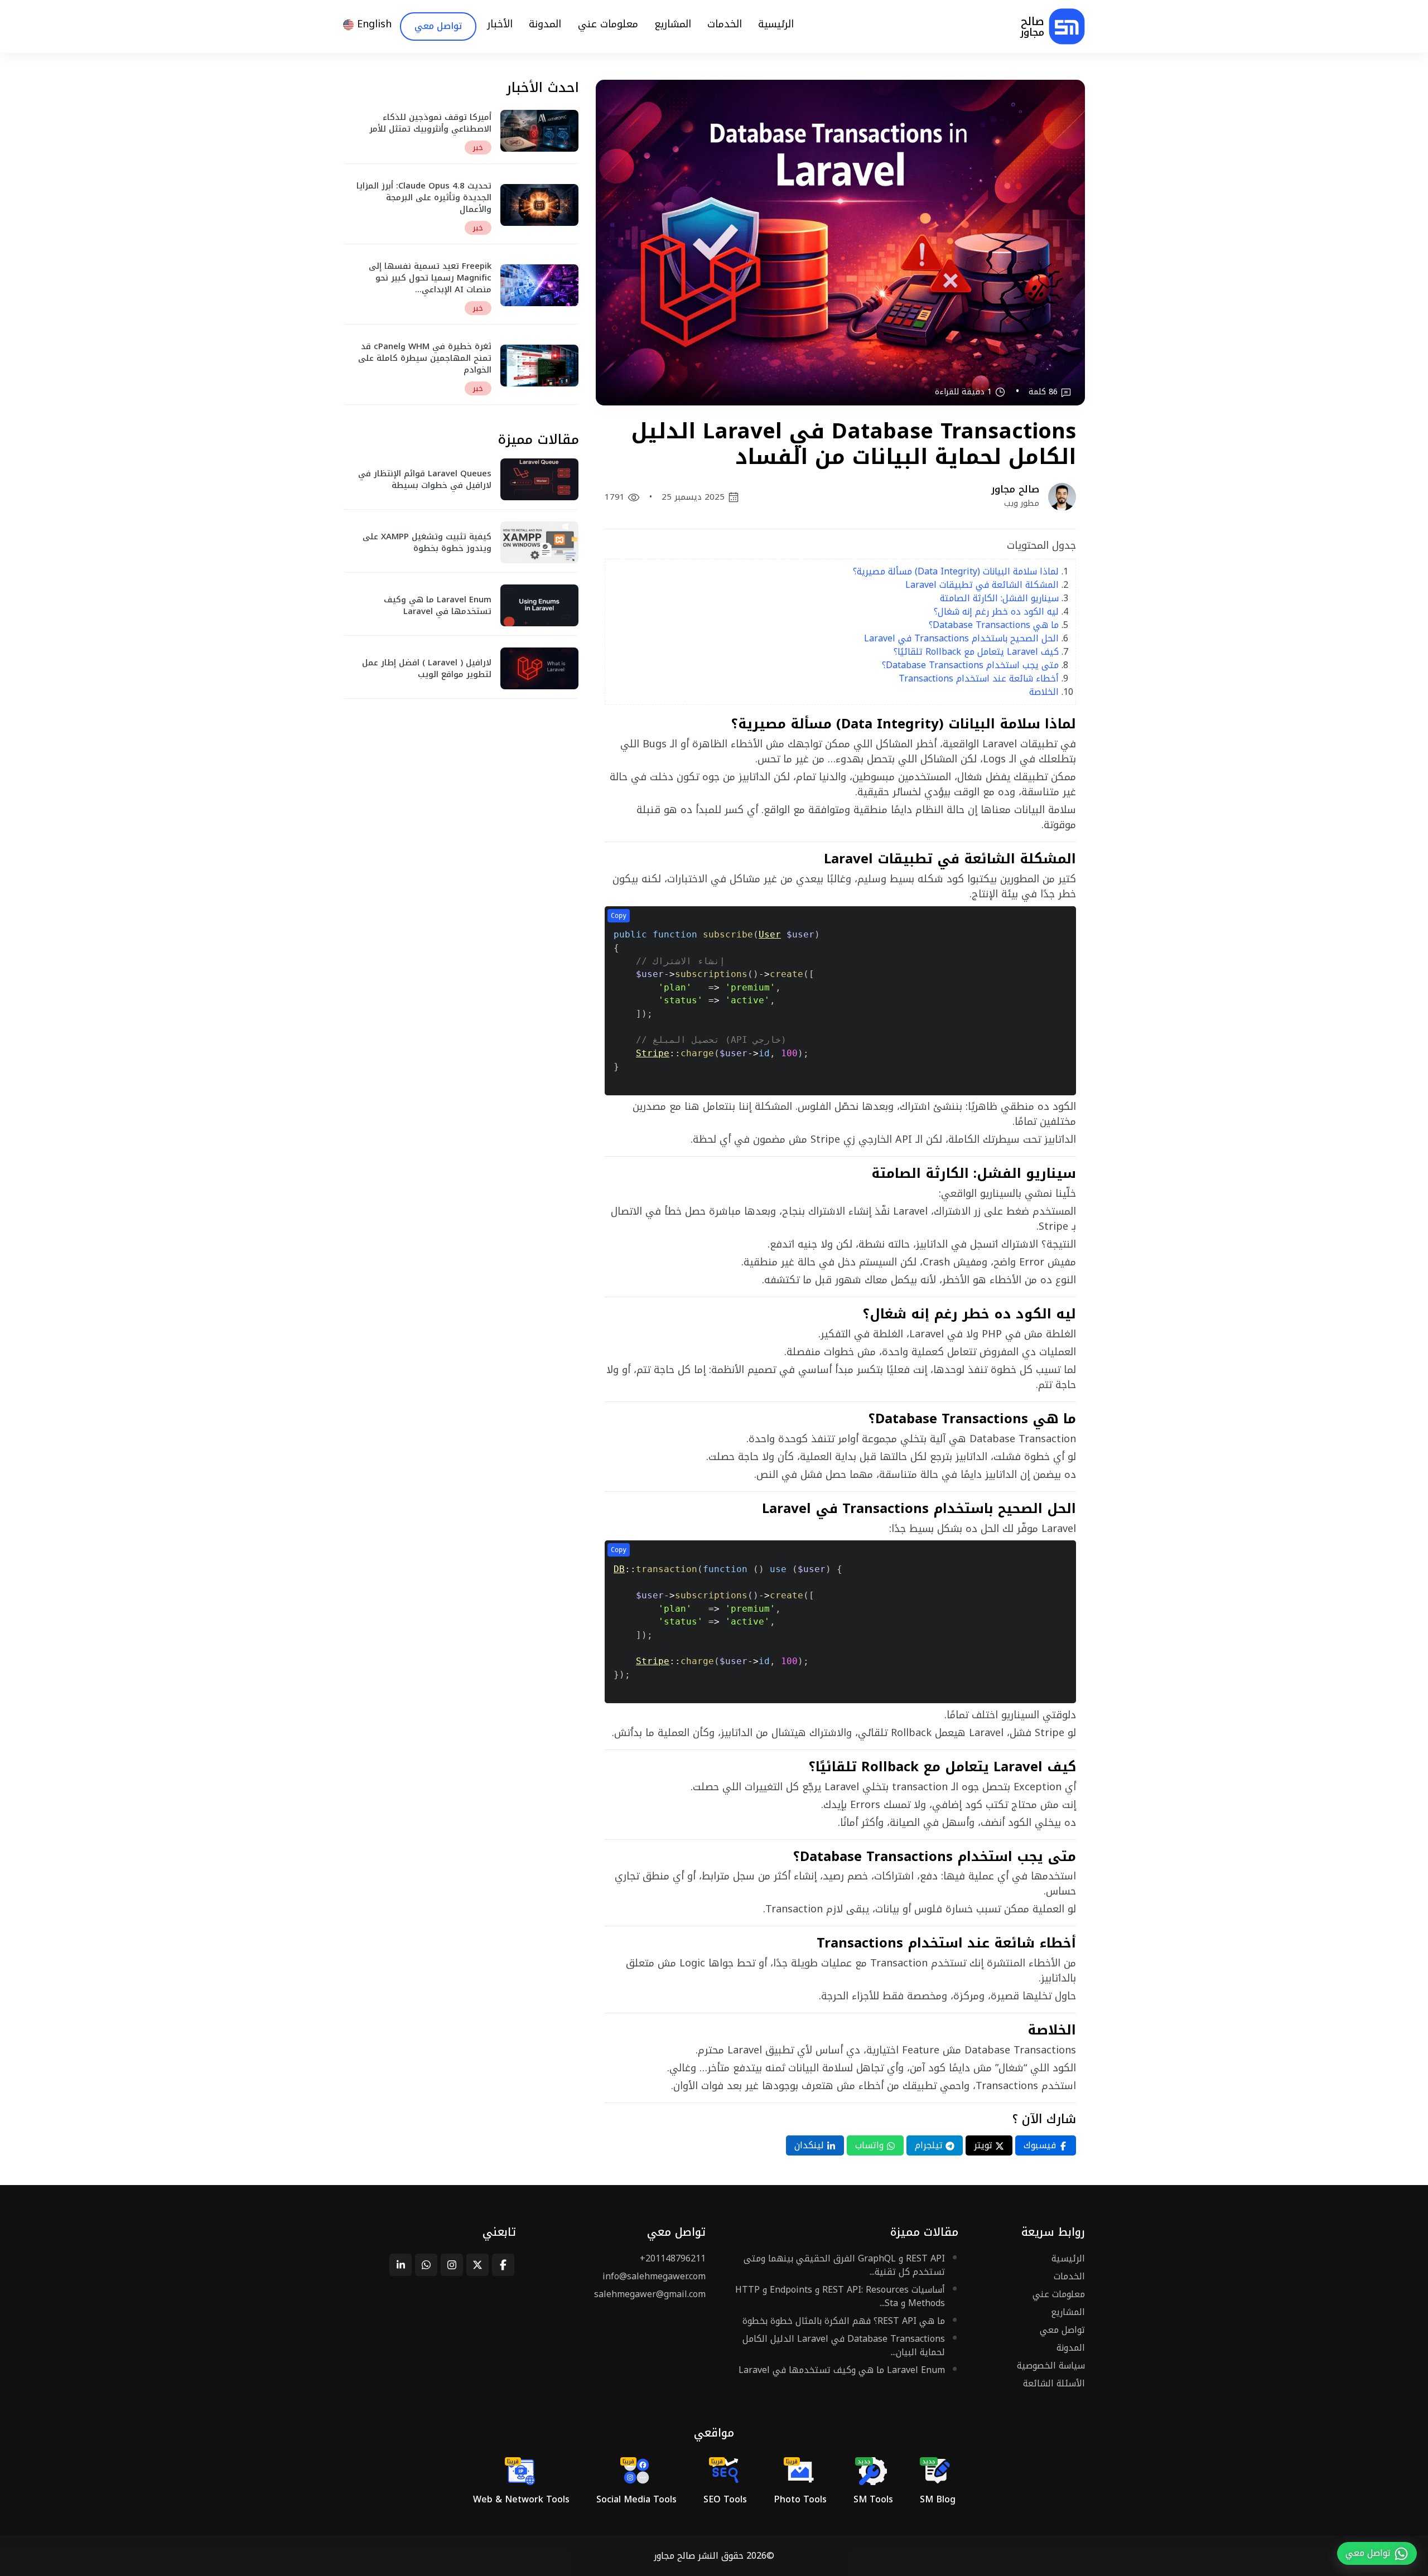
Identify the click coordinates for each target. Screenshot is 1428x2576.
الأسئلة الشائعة (1054, 2383)
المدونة (1071, 2348)
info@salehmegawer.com (654, 2276)
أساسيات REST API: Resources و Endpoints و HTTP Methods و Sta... (840, 2296)
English (373, 24)
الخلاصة (1044, 692)
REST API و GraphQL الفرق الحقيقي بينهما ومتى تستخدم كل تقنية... (844, 2265)
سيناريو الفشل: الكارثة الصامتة (999, 598)
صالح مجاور (674, 2556)
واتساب (871, 2145)
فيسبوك (1041, 2145)
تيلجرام (930, 2145)
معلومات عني (1059, 2294)
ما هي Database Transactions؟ (994, 625)
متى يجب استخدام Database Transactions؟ (970, 665)
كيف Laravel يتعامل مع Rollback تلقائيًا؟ (976, 652)
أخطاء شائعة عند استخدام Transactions (979, 678)
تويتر (985, 2145)
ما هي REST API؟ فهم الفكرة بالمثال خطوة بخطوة (844, 2321)
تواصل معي (1062, 2330)
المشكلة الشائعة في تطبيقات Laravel (982, 585)
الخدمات (1069, 2276)
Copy (619, 916)
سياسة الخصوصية (1051, 2365)
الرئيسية (1068, 2258)
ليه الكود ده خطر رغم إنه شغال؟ (996, 612)
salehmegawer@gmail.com (650, 2294)
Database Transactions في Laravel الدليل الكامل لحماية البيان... (844, 2345)
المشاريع (1068, 2312)
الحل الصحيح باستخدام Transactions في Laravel (961, 638)
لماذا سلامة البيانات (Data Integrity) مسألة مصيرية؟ (956, 571)
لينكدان (811, 2145)
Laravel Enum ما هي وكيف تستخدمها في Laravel (842, 2370)
